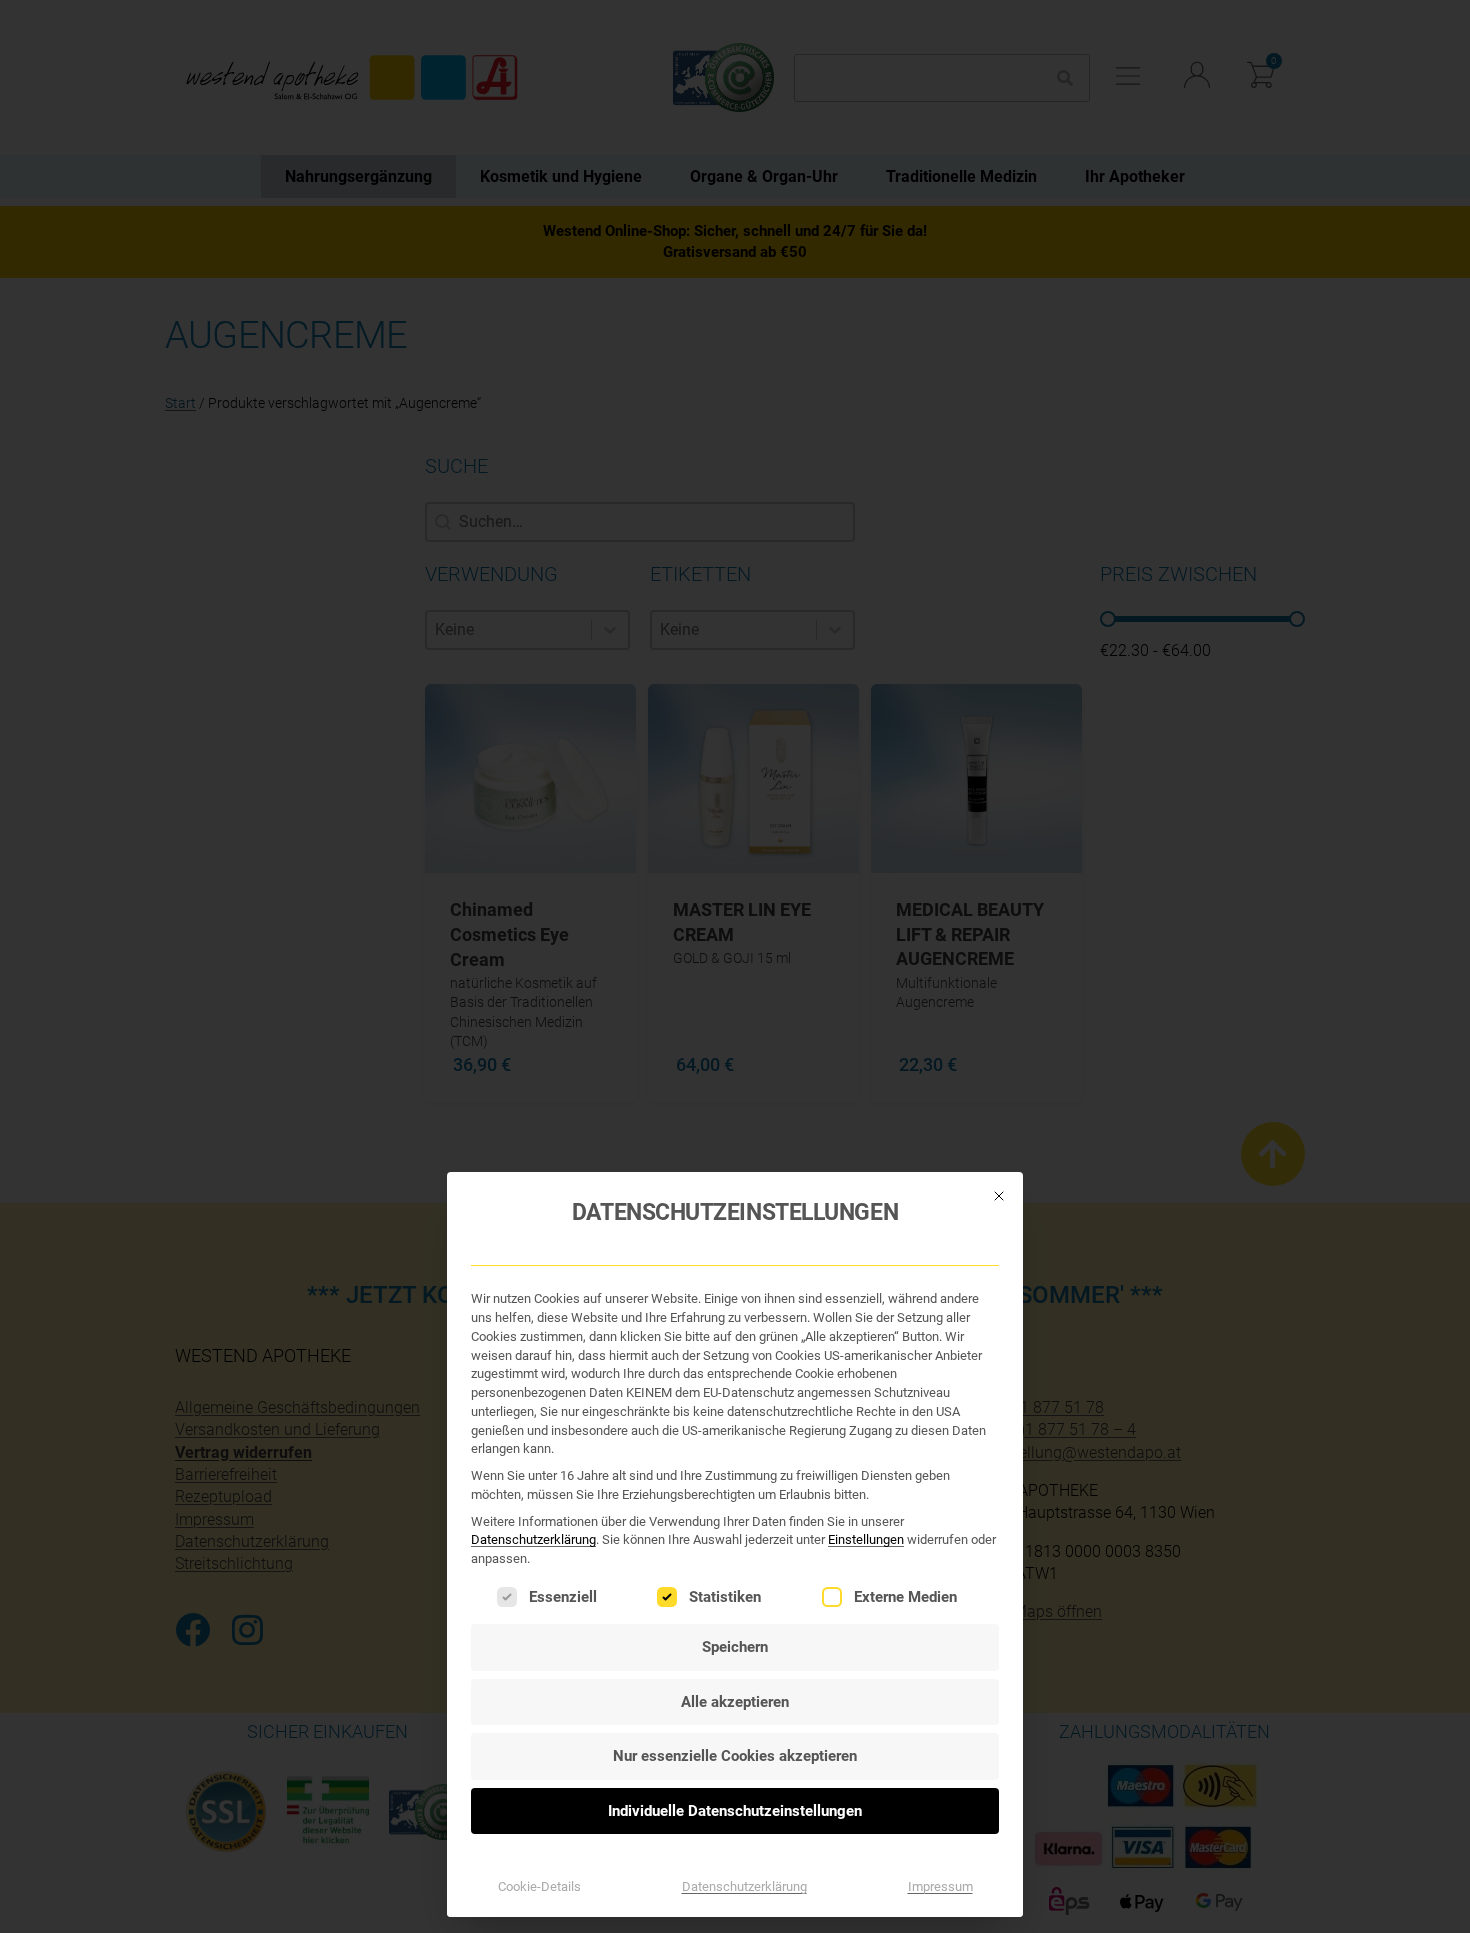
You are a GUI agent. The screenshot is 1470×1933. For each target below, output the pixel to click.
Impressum (940, 1886)
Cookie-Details (539, 1886)
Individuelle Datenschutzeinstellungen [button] (735, 1811)
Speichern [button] (735, 1647)
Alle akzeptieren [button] (735, 1702)
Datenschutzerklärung (533, 1539)
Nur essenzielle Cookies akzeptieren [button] (735, 1756)
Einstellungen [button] (866, 1539)
